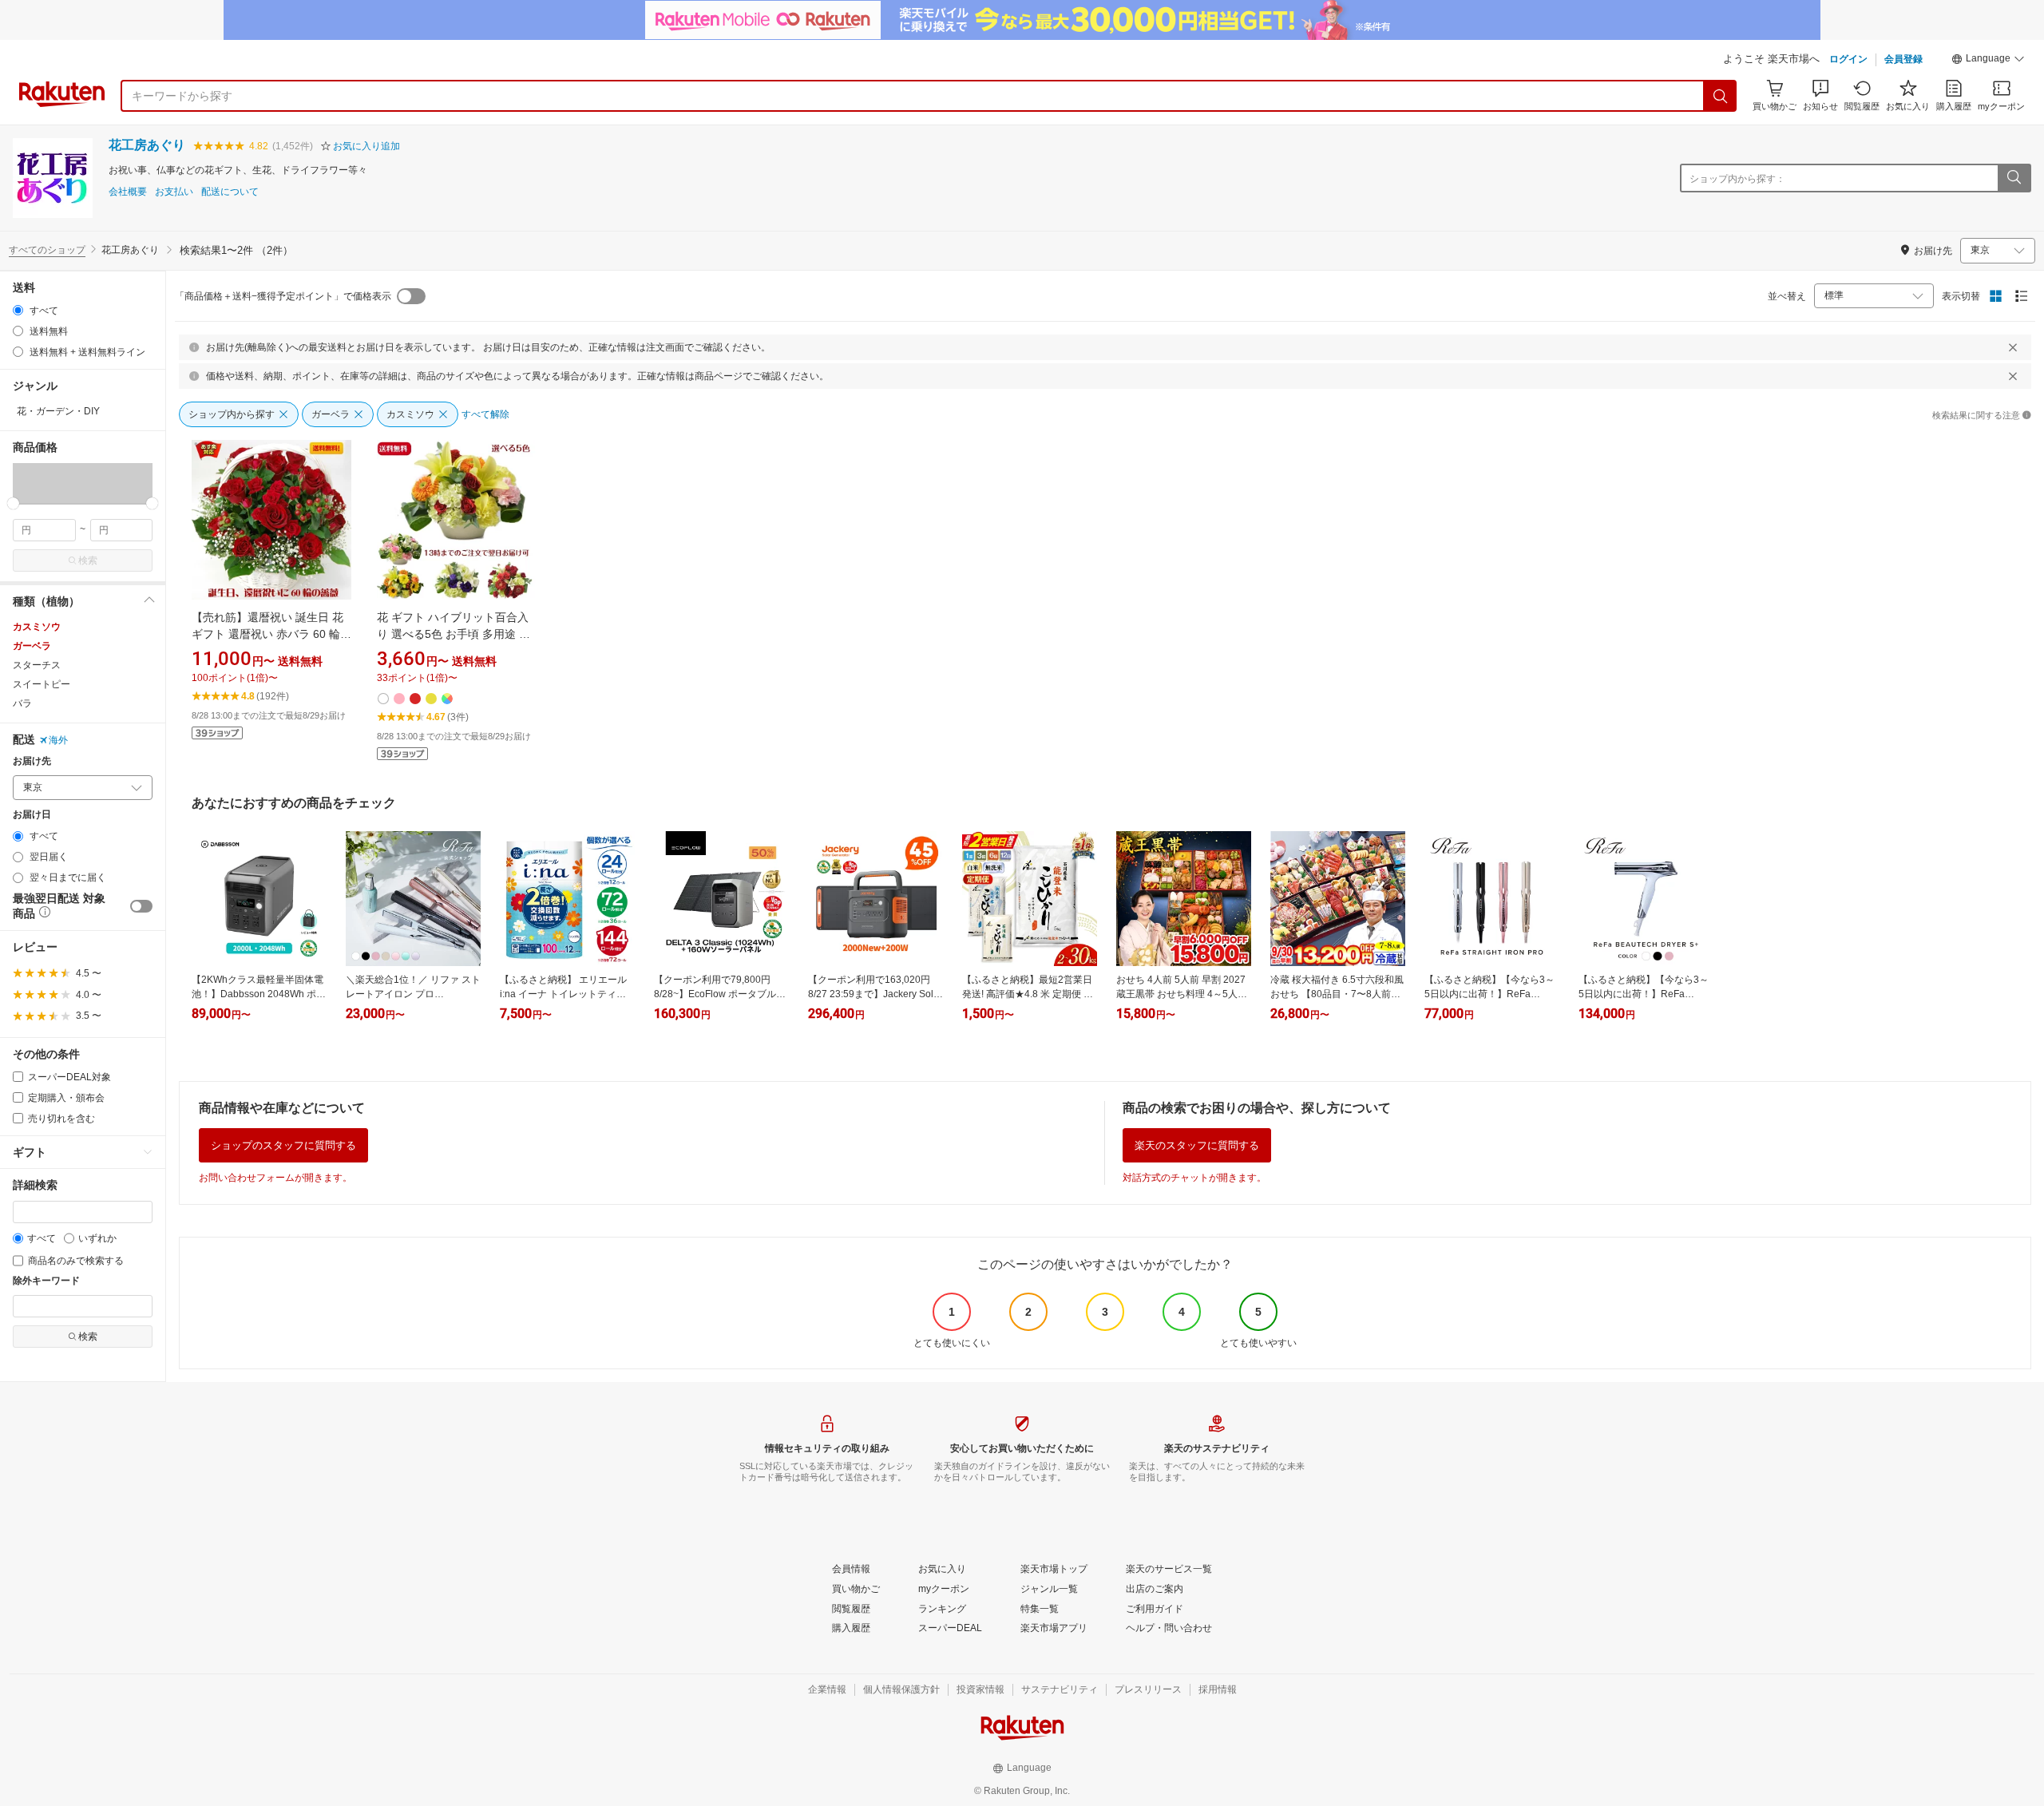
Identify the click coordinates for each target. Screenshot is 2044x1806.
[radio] (18, 310)
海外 (58, 740)
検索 (88, 560)
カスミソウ (37, 627)
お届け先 (32, 761)
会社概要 (128, 192)
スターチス (37, 665)
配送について (230, 192)
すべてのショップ (47, 250)
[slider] (13, 503)
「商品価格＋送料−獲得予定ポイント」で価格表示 (283, 296)
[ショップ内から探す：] (2014, 178)
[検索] (1721, 96)
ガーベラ (32, 646)
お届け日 (32, 815)
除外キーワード (46, 1281)
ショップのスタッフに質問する (283, 1145)
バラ (22, 703)
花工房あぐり (147, 145)
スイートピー (42, 684)
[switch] (141, 906)
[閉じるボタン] (2013, 347)
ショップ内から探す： (1737, 179)
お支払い (174, 192)
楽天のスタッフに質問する (1197, 1145)
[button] (1988, 61)
